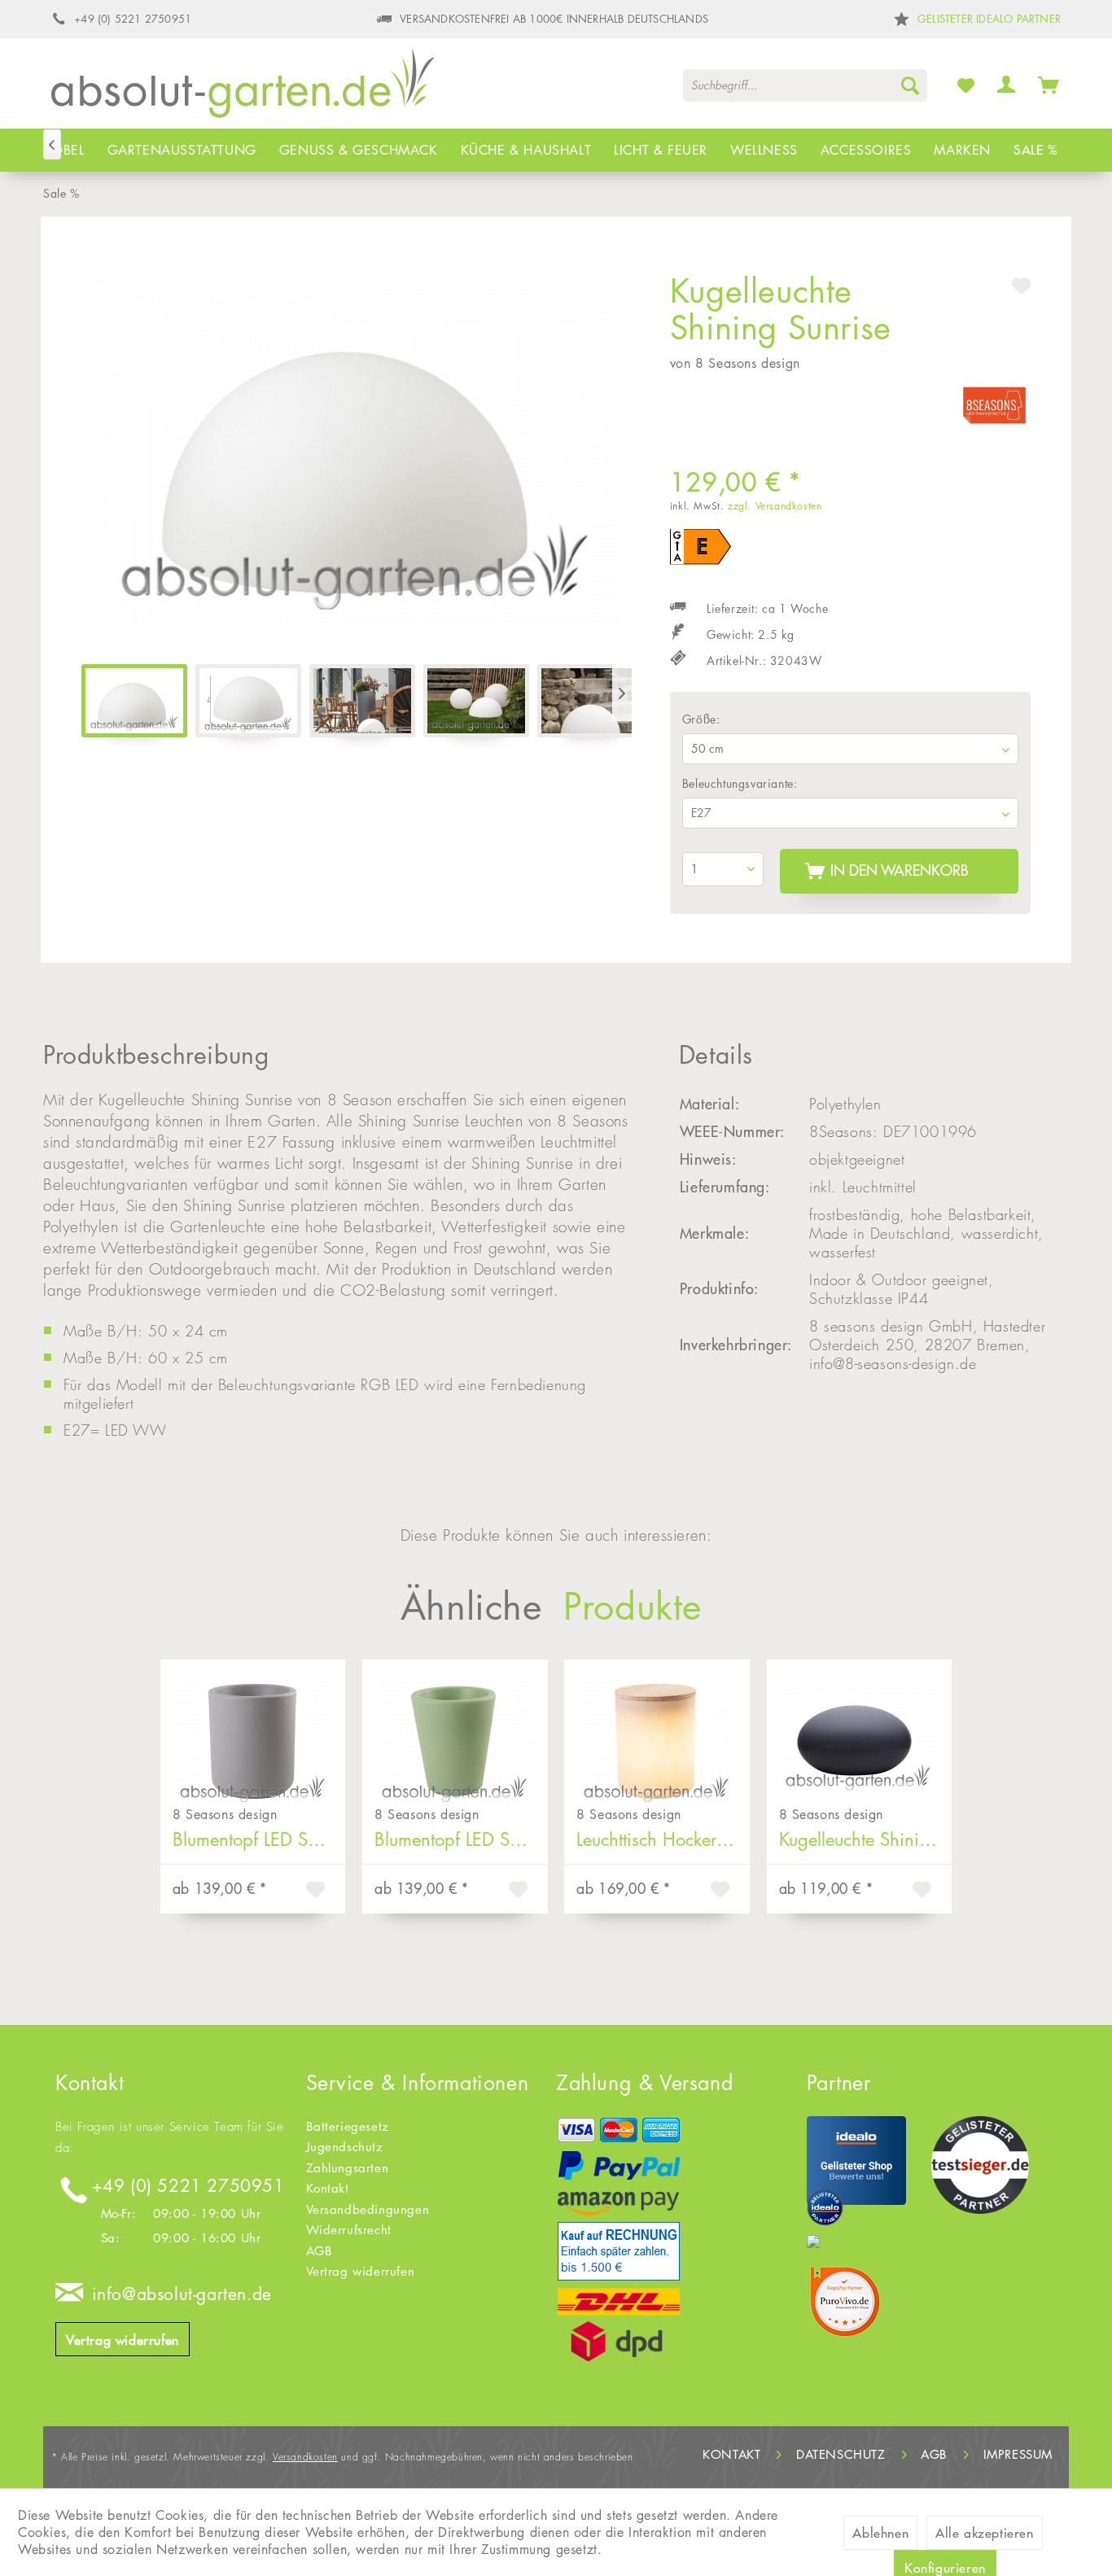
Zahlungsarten (348, 2168)
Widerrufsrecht (349, 2230)
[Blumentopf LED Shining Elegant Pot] (253, 1729)
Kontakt (328, 2188)
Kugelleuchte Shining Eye (866, 1839)
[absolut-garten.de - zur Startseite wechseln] (243, 89)
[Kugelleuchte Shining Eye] (860, 1729)
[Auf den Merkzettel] (317, 1892)
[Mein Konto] (1007, 85)
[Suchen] (910, 85)
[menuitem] (805, 85)
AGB (320, 2251)
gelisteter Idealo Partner (989, 19)
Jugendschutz (345, 2147)
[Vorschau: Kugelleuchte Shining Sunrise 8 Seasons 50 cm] (134, 701)
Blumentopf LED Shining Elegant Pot (259, 1839)
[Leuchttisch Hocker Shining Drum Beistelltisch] (657, 1729)
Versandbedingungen (368, 2209)
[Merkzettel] (966, 85)
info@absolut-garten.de (182, 2294)
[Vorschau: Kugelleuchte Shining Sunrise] (248, 701)
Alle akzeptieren (985, 2533)
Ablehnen (880, 2533)
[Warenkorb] (1049, 85)
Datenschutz (841, 2454)
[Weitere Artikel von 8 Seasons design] (994, 409)
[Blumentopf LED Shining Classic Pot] (455, 1729)
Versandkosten (305, 2457)
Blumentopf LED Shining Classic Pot (461, 1839)
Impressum (1018, 2454)
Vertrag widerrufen (123, 2340)
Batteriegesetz (348, 2126)
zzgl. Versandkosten (775, 506)
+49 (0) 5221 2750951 (188, 2186)
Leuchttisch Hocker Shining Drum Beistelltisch (663, 1839)
